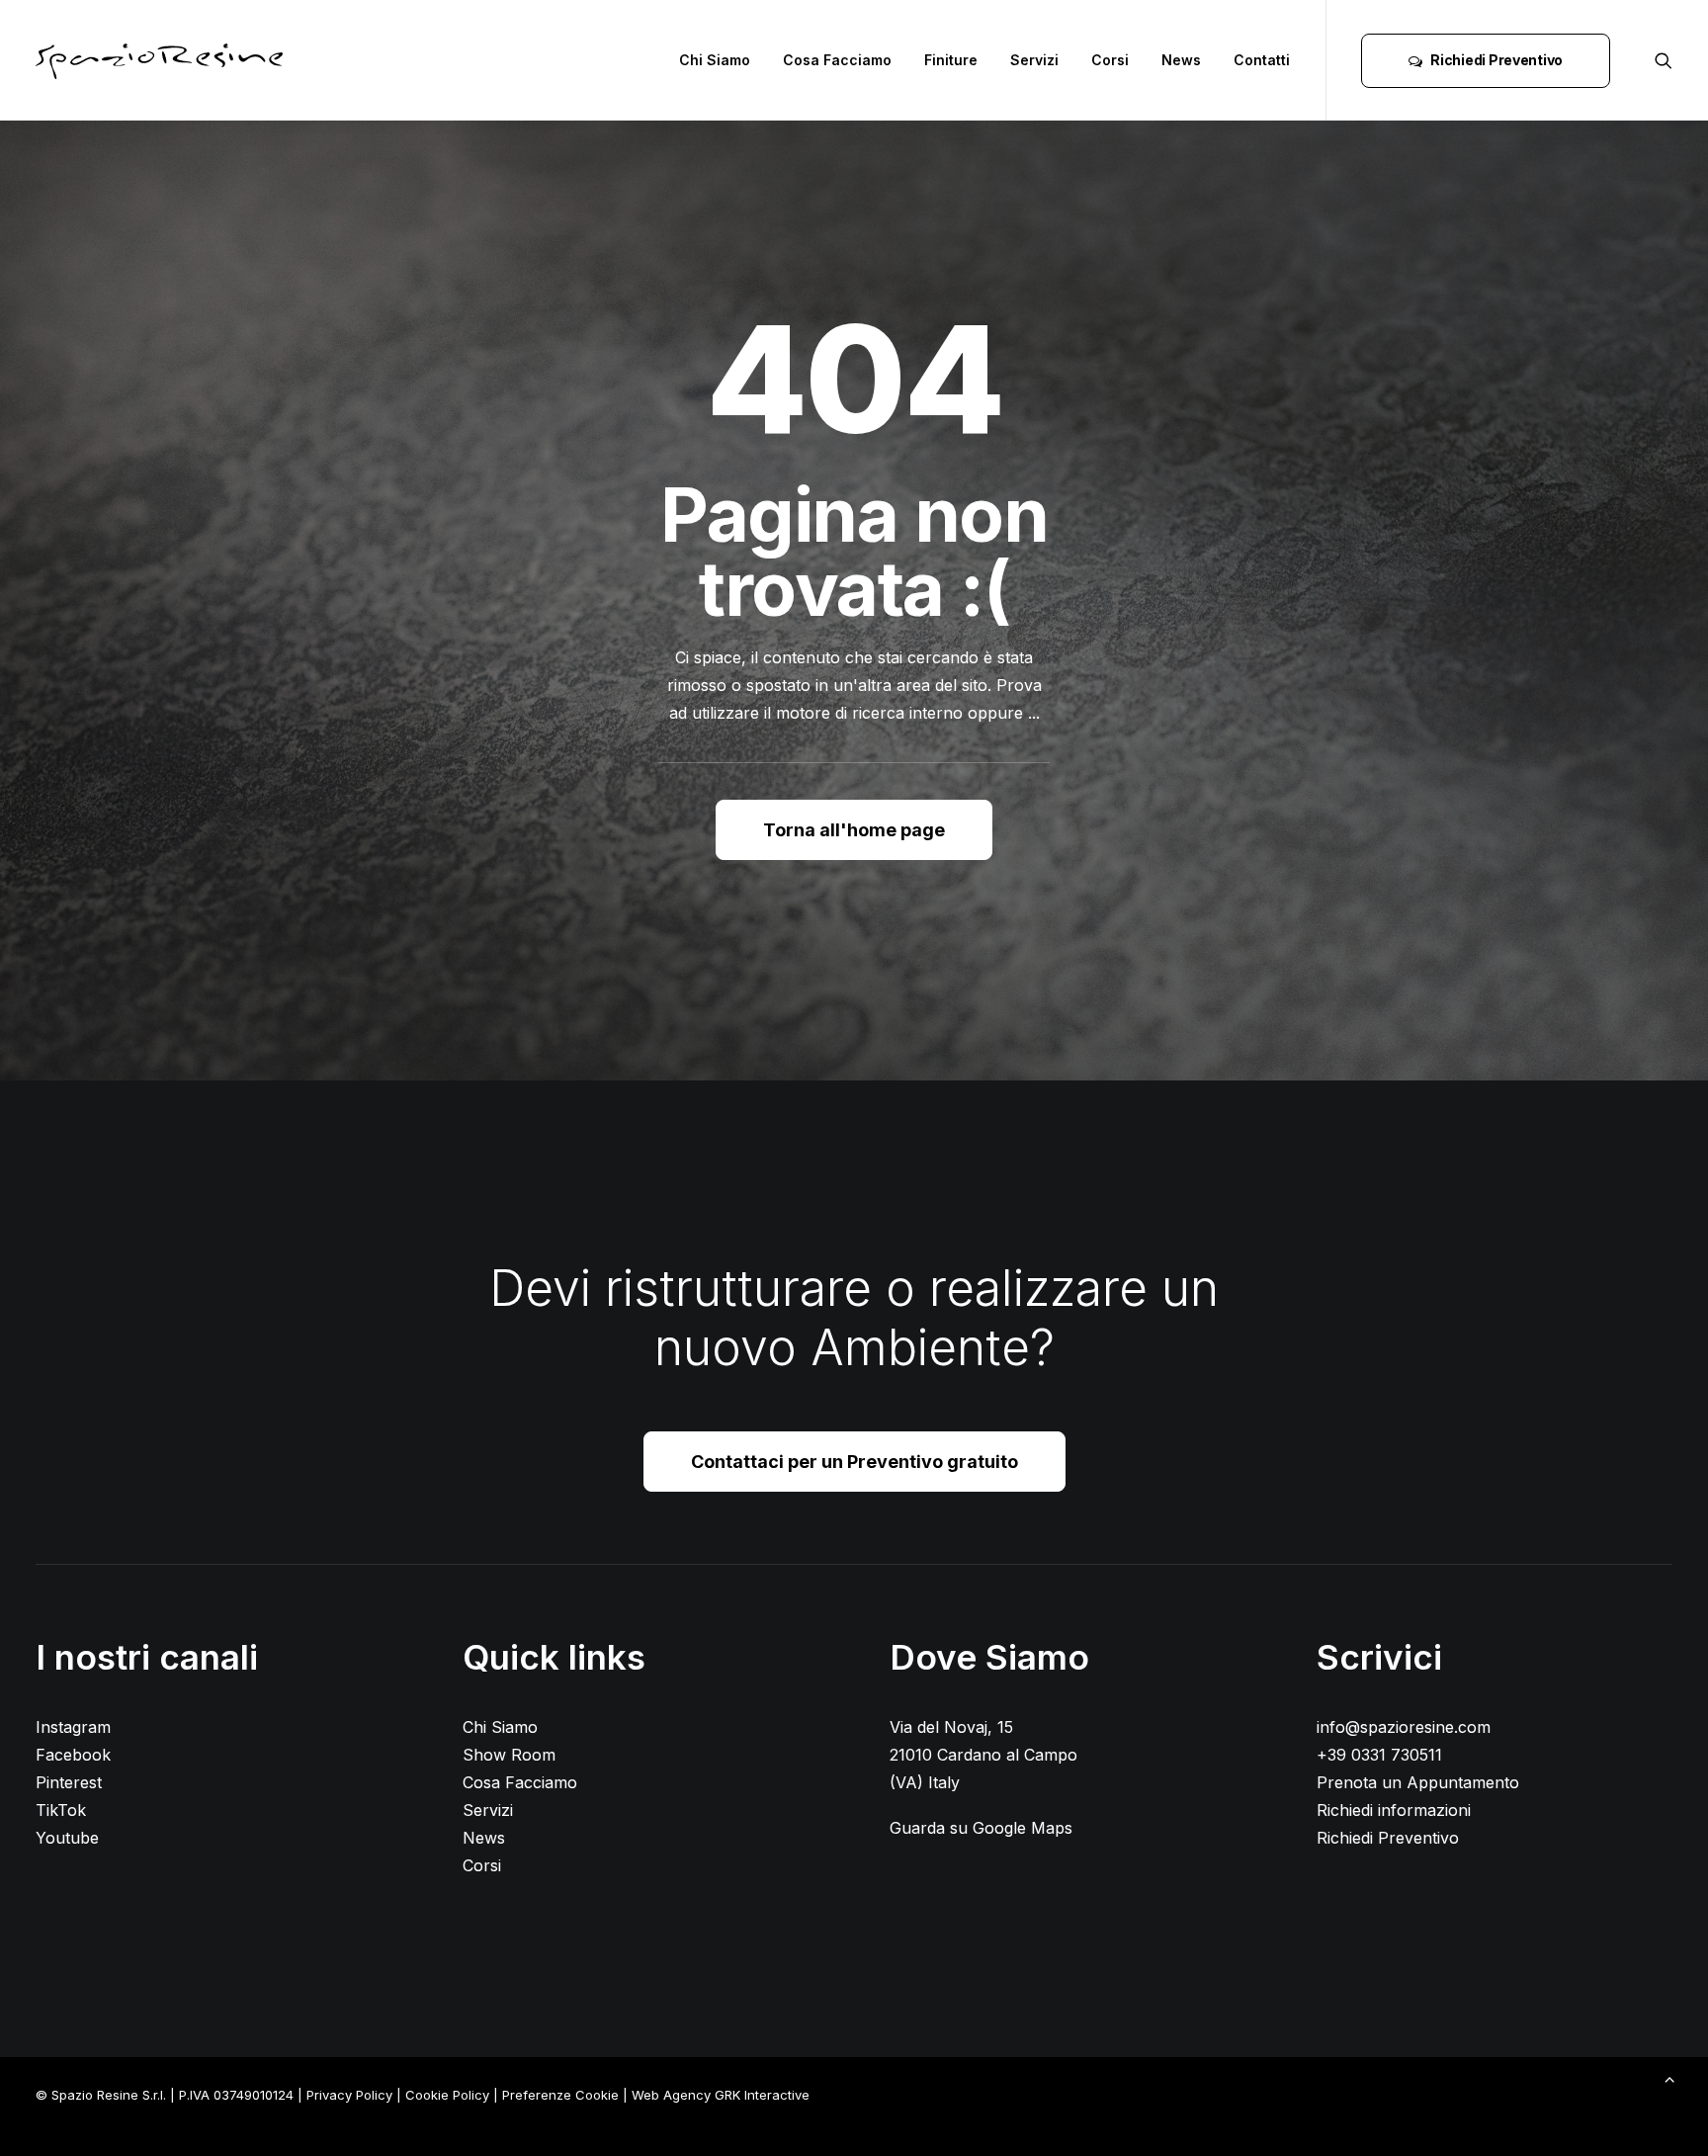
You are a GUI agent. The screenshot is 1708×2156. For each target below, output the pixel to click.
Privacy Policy (349, 2095)
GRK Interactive (762, 2095)
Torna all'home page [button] (854, 830)
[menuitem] (715, 60)
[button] (1664, 60)
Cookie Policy (447, 2095)
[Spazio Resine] (159, 60)
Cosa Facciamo (837, 60)
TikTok (61, 1810)
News (1181, 60)
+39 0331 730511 (1379, 1755)
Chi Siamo (715, 60)
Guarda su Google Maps (981, 1828)
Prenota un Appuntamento (1418, 1782)
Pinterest (69, 1782)
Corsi (1110, 60)
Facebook (73, 1755)
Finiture (951, 60)
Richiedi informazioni (1394, 1810)
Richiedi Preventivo (1388, 1838)
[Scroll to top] (1669, 2077)
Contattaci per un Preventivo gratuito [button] (854, 1462)
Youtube (67, 1838)
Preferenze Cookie (560, 2095)
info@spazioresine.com (1404, 1727)
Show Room (509, 1755)
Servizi (1034, 60)
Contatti (1262, 60)
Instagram (73, 1727)
